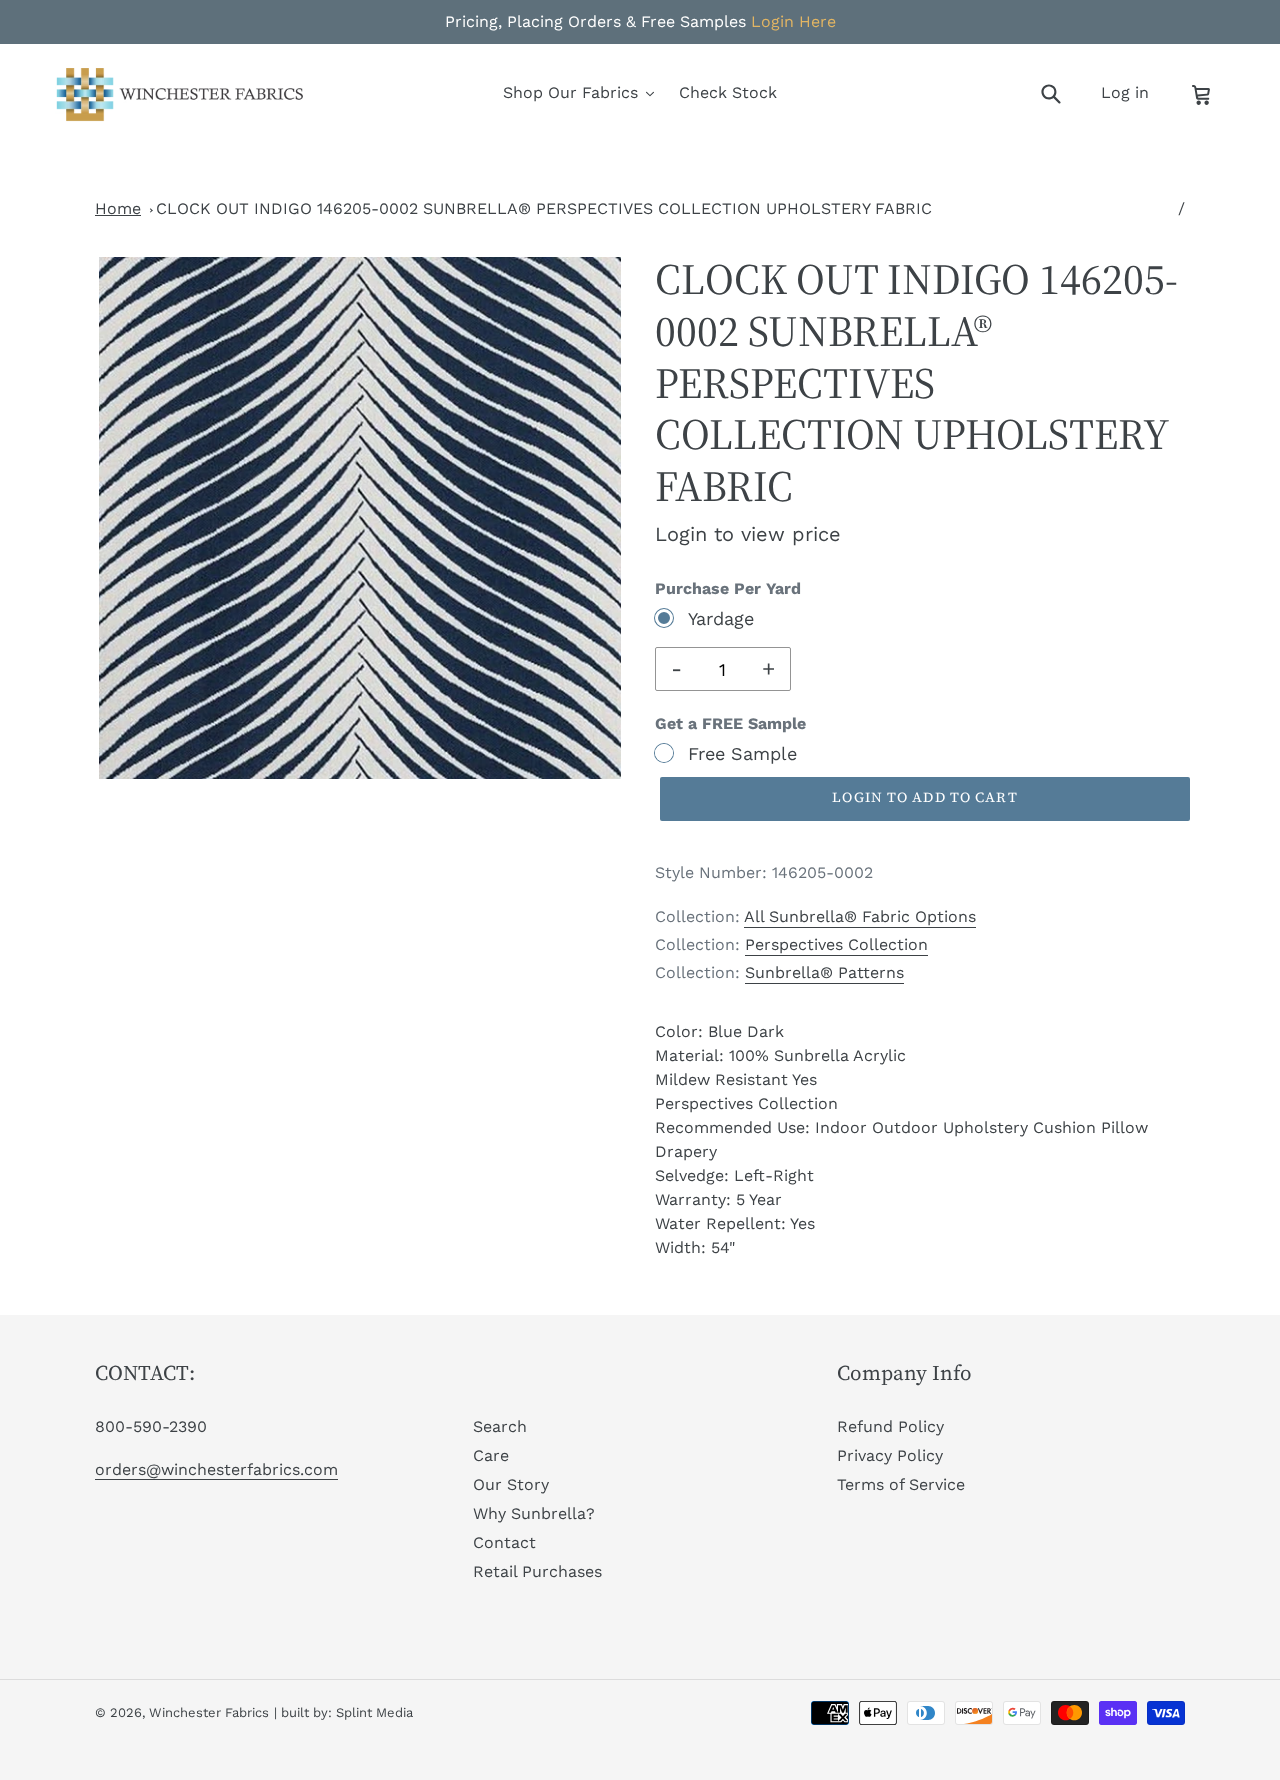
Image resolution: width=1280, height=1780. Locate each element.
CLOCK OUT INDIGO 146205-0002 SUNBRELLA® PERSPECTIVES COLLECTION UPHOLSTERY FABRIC (544, 208)
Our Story (511, 1484)
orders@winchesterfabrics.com (216, 1469)
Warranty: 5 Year (718, 1199)
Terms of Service (901, 1484)
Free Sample (742, 753)
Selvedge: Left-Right (734, 1175)
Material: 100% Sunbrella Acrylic (780, 1055)
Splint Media (374, 1712)
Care (491, 1455)
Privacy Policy (890, 1455)
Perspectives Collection (836, 944)
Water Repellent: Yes (735, 1223)
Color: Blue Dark (719, 1031)
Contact (504, 1542)
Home (118, 208)
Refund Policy (890, 1426)
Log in (1130, 92)
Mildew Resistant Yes (736, 1079)
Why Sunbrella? (534, 1513)
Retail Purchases (537, 1571)
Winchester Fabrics (209, 1712)
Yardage (721, 618)
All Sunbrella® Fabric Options (860, 916)
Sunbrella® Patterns (824, 972)
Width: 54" (695, 1247)
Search (500, 1426)
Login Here (793, 21)
